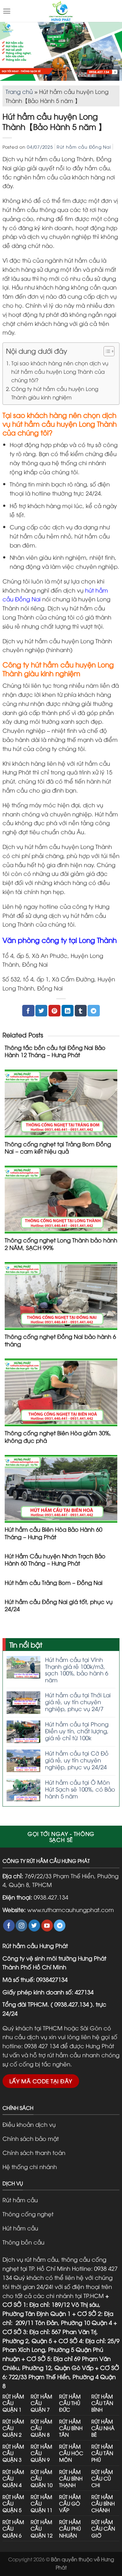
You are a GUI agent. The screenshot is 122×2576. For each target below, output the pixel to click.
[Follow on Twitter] (34, 1926)
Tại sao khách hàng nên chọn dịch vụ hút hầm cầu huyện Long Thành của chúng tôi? (60, 371)
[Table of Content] (109, 351)
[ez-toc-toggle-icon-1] (106, 352)
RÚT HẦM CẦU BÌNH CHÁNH (103, 2503)
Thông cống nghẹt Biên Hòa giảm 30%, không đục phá (58, 1436)
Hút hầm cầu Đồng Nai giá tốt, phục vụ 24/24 (59, 1605)
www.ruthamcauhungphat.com (71, 1909)
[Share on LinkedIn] (68, 1011)
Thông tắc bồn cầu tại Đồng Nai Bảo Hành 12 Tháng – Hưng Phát (55, 1051)
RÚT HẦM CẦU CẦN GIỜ (103, 2528)
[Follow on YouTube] (47, 1926)
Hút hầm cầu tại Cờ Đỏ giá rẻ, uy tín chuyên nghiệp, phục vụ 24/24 (77, 1760)
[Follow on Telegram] (60, 1926)
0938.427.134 (51, 1897)
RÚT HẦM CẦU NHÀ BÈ (103, 2428)
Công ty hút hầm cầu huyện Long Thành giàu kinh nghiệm (55, 393)
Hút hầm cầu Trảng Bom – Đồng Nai (54, 1582)
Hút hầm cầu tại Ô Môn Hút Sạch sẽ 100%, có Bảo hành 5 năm (80, 1789)
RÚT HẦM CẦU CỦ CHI (102, 2478)
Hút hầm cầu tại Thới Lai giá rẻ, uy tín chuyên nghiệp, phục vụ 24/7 (78, 1702)
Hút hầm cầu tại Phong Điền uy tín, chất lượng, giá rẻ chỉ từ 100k (77, 1731)
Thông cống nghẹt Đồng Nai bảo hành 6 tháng (60, 1340)
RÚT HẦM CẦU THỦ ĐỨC (70, 2403)
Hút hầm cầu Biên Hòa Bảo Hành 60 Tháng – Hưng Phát (53, 1533)
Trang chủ (19, 91)
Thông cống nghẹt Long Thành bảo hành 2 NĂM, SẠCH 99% (61, 1244)
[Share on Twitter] (41, 1011)
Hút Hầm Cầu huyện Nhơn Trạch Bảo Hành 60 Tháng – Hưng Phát (55, 1559)
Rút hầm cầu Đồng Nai (84, 147)
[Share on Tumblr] (81, 1011)
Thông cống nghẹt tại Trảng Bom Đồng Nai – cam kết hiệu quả (58, 1147)
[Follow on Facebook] (9, 1926)
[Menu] (7, 11)
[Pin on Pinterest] (54, 1011)
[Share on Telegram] (94, 1011)
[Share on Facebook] (28, 1011)
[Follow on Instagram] (21, 1926)
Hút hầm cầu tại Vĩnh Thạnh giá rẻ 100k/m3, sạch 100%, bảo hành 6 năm (77, 1669)
